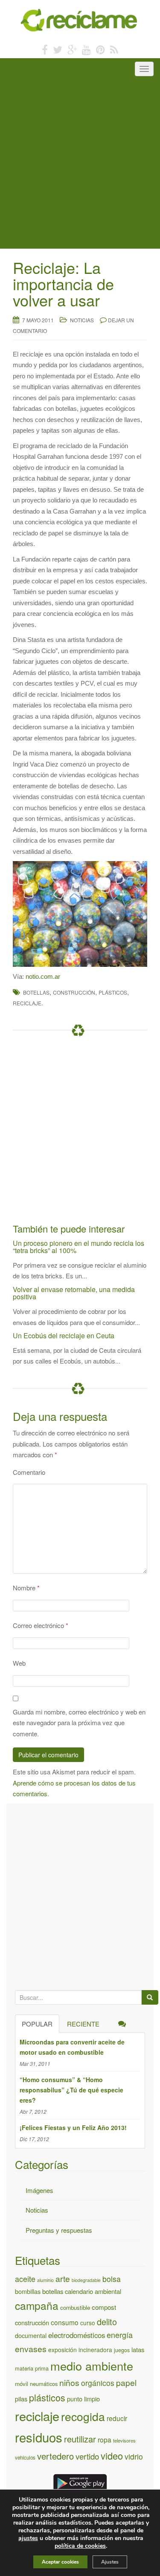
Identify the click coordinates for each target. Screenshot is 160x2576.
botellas (36, 992)
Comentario (29, 1472)
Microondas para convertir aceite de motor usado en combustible (72, 2047)
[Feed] (114, 49)
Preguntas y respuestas (59, 2230)
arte (63, 2278)
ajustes (28, 2538)
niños (69, 2383)
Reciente (83, 2024)
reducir (117, 2418)
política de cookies (80, 2546)
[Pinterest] (100, 49)
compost (104, 2307)
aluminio (45, 2280)
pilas (21, 2399)
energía (120, 2335)
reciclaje (27, 1003)
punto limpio (83, 2399)
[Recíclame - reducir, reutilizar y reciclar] (80, 19)
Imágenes (39, 2190)
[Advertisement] (80, 164)
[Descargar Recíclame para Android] (80, 2482)
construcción (74, 992)
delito (107, 2322)
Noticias (82, 320)
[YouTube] (86, 49)
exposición (63, 2350)
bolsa (112, 2279)
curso (88, 2323)
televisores (124, 2440)
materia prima (32, 2368)
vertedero (55, 2456)
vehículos (25, 2457)
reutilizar (80, 2439)
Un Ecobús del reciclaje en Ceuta (64, 1336)
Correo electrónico (41, 1625)
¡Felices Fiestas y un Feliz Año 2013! (73, 2127)
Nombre (26, 1588)
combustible (75, 2307)
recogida (83, 2416)
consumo (65, 2322)
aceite (25, 2279)
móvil (22, 2384)
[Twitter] (58, 49)
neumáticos (44, 2384)
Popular (37, 2024)
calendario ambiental (93, 2291)
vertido (87, 2456)
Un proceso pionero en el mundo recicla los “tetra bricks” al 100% (79, 1247)
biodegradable (86, 2280)
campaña (37, 2305)
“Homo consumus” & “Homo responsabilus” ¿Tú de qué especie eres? (71, 2090)
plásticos (113, 992)
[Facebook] (45, 49)
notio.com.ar (43, 976)
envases (31, 2349)
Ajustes (110, 2562)
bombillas (28, 2291)
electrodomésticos (77, 2335)
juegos (122, 2350)
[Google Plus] (72, 49)
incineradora (95, 2350)
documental (31, 2335)
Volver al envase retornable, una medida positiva (74, 1293)
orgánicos (98, 2383)
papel (126, 2382)
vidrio (134, 2456)
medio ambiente (92, 2366)
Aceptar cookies (60, 2562)
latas (138, 2349)
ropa (105, 2439)
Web (19, 1663)
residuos (39, 2437)
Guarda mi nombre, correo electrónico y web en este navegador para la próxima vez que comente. (79, 1723)
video (112, 2456)
